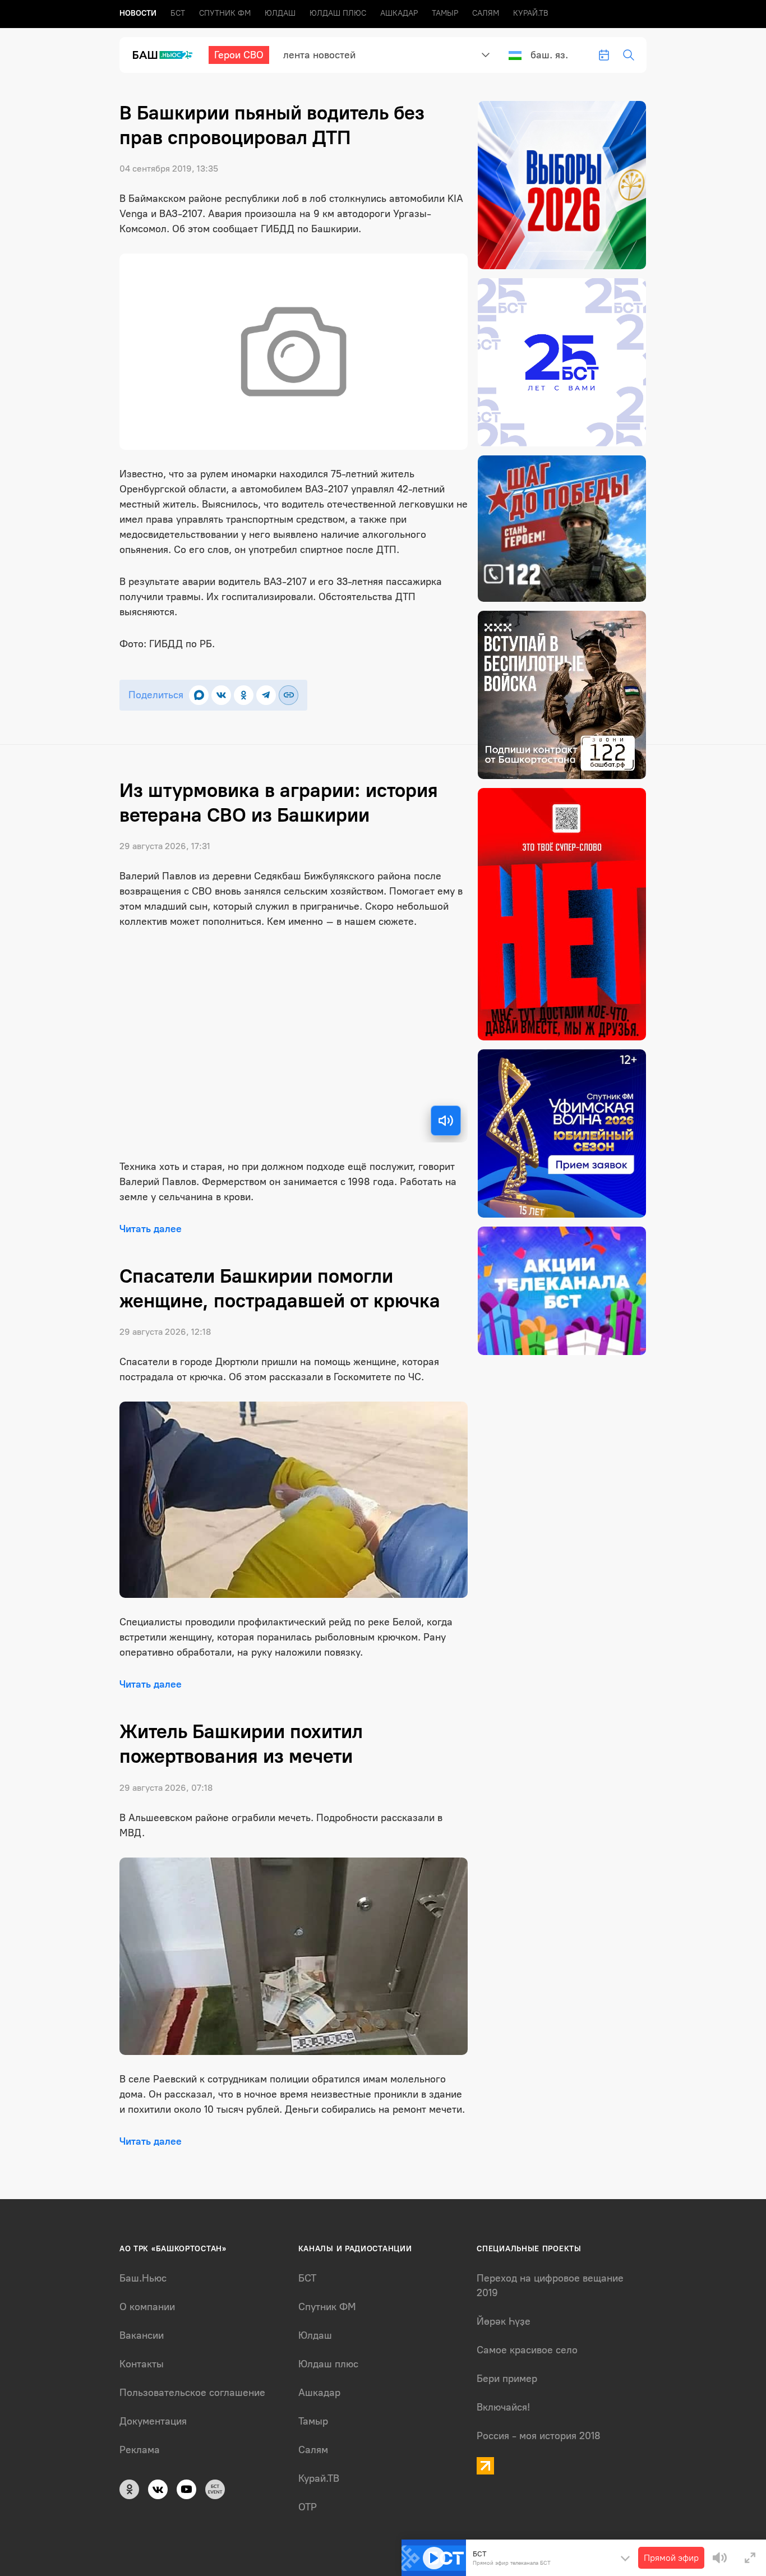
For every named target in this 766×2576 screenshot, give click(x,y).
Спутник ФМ (225, 13)
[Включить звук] (446, 1121)
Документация (153, 2421)
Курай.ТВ (531, 13)
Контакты (142, 2364)
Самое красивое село (527, 2350)
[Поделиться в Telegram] (266, 695)
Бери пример (507, 2379)
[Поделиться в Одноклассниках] (244, 695)
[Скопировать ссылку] (289, 695)
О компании (147, 2307)
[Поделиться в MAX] (199, 695)
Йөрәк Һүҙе (504, 2321)
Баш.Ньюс (143, 2278)
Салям (486, 13)
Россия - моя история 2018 (539, 2436)
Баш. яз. (549, 55)
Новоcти (138, 13)
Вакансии (142, 2335)
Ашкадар (399, 13)
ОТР (308, 2507)
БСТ (178, 13)
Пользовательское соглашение (192, 2393)
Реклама (140, 2450)
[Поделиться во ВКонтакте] (221, 695)
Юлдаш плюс (338, 13)
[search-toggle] (629, 55)
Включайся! (503, 2407)
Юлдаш (280, 13)
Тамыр (445, 13)
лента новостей (319, 55)
